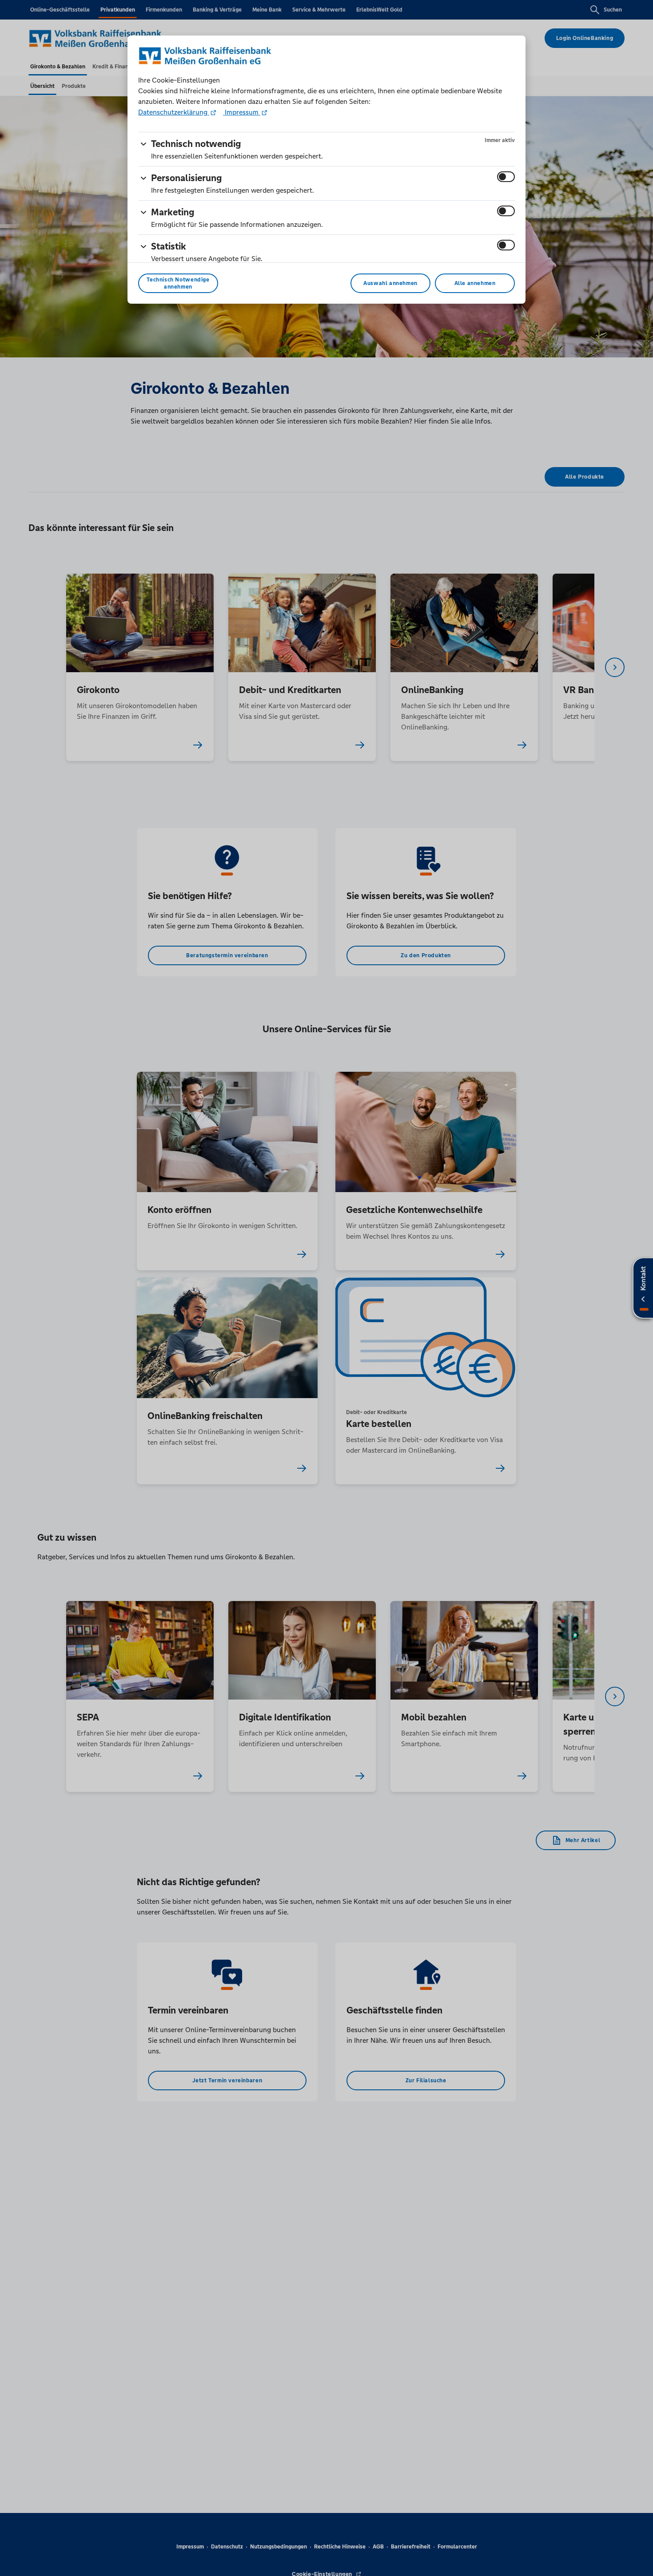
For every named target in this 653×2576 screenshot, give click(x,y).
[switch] (506, 177)
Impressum (242, 112)
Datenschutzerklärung (174, 112)
